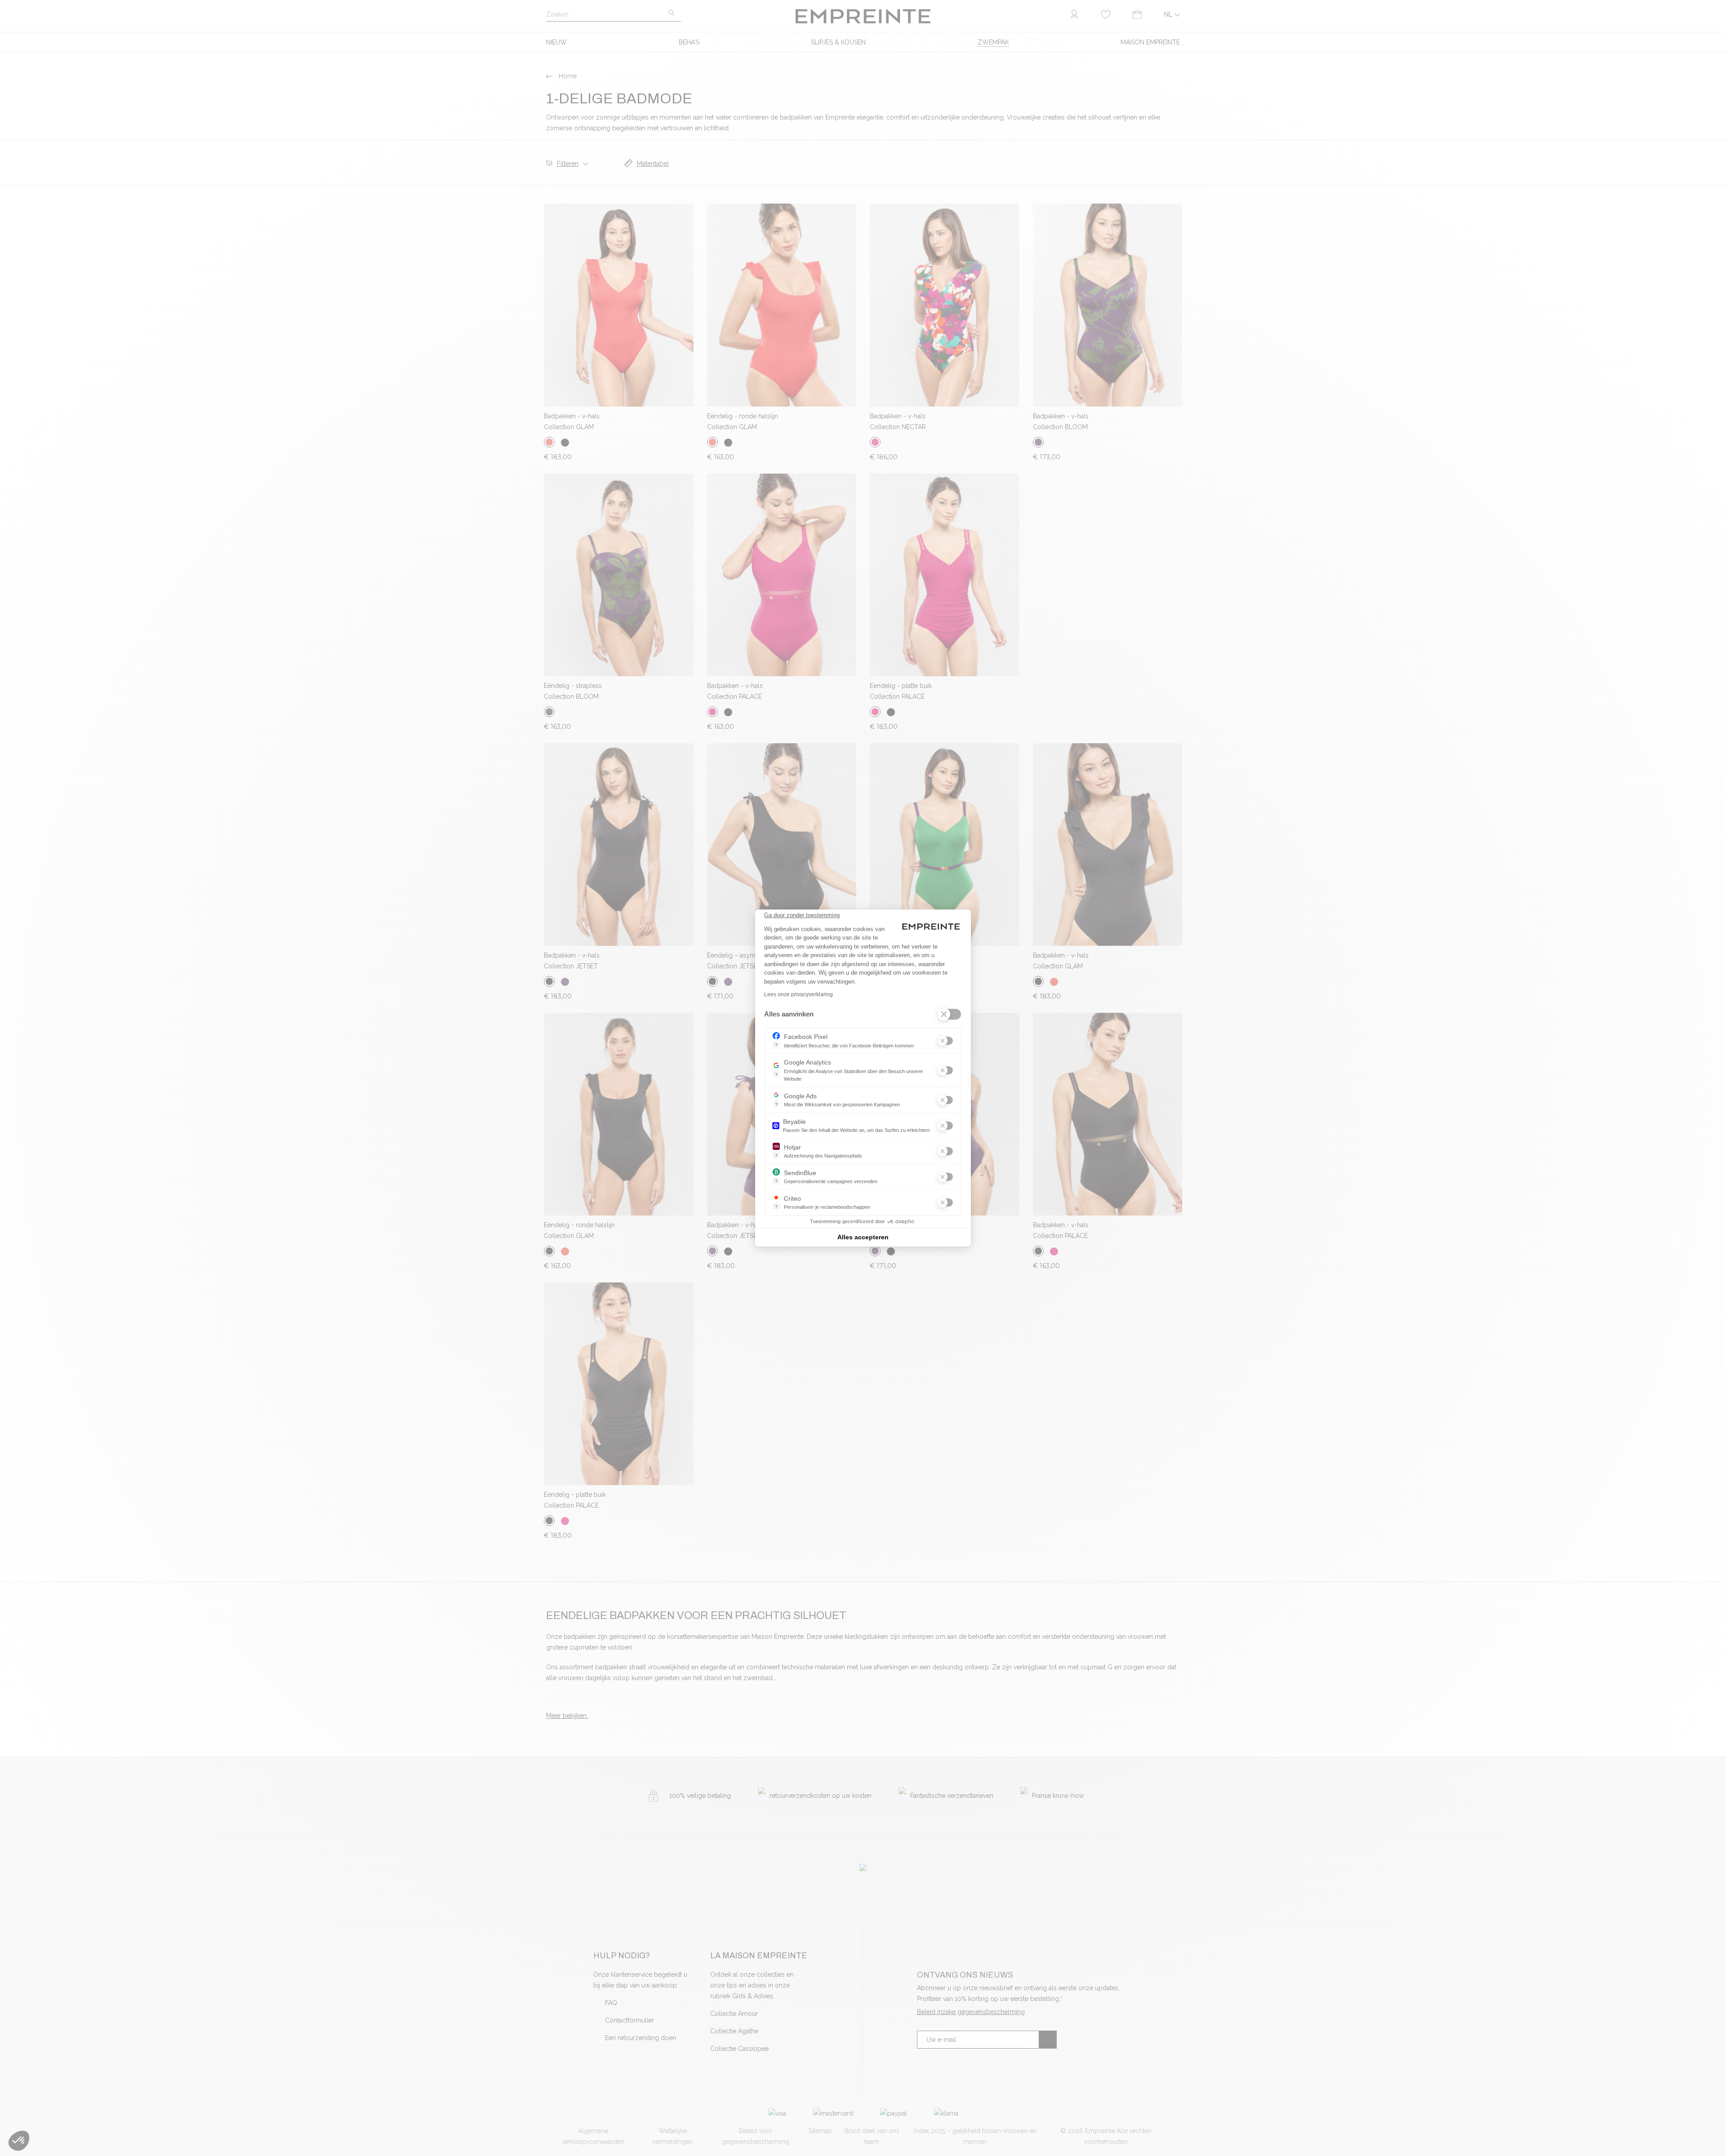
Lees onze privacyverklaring (798, 994)
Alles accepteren (863, 1237)
